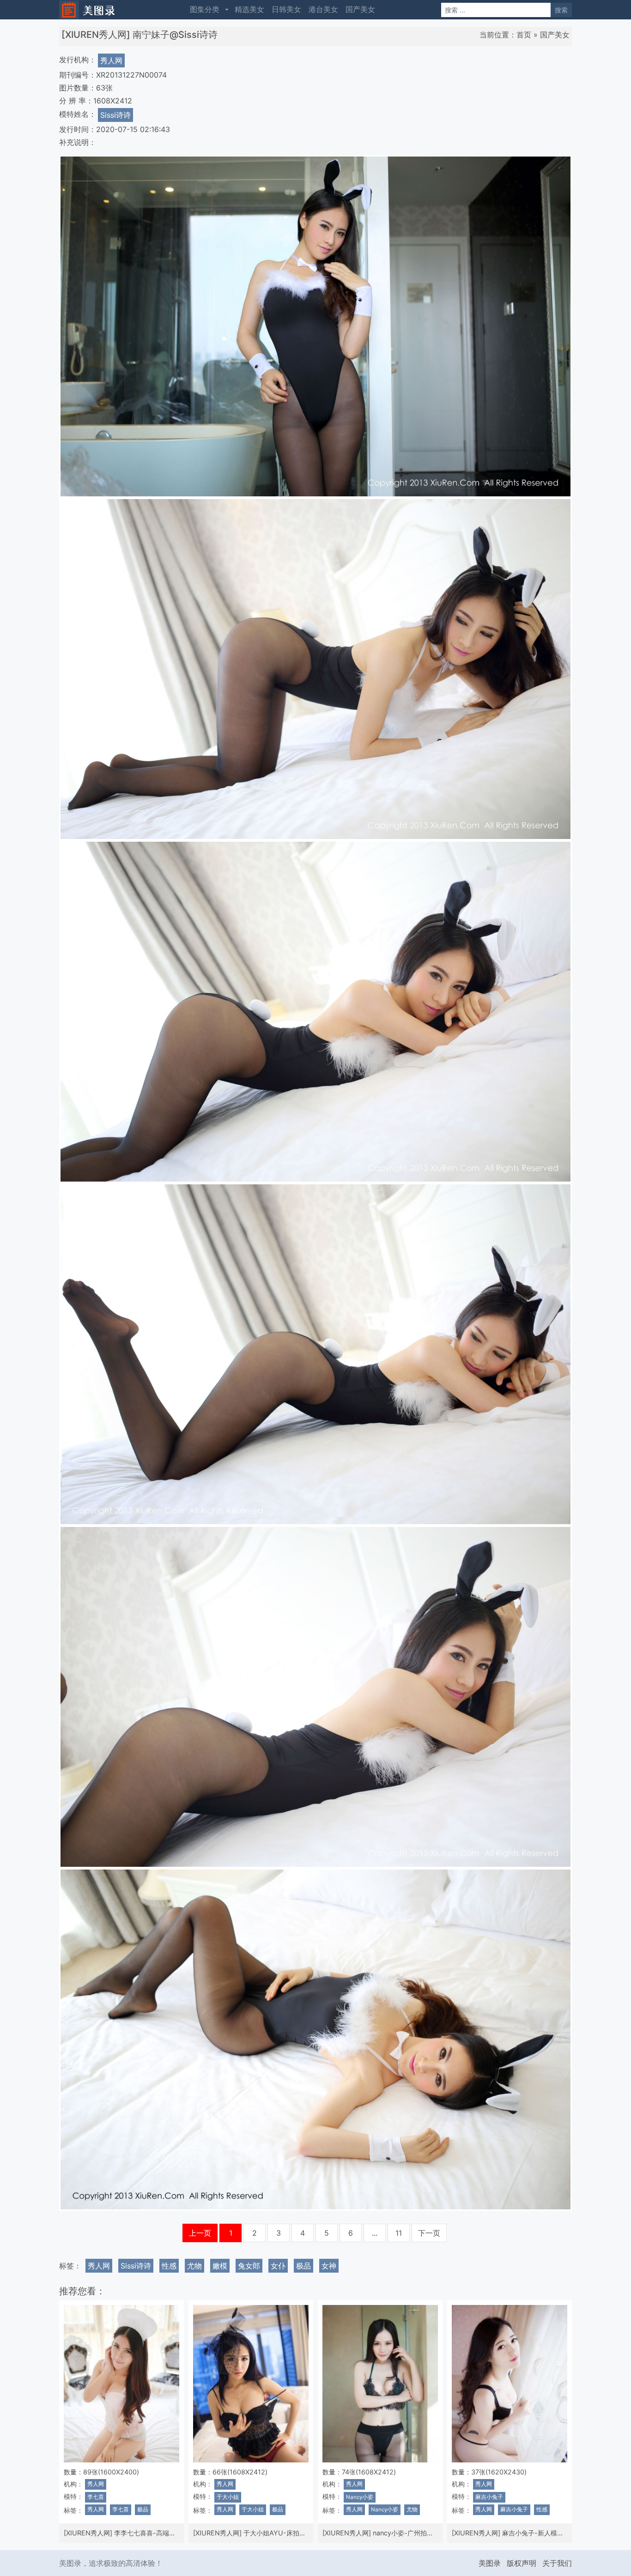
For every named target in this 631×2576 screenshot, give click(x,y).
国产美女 (360, 9)
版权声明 (522, 2563)
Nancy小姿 (360, 2497)
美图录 (490, 2563)
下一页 (429, 2233)
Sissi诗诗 (115, 115)
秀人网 (111, 60)
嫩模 (220, 2266)
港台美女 (323, 9)
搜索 (561, 10)
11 (399, 2233)
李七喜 (96, 2497)
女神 (329, 2266)
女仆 (278, 2266)
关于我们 (557, 2563)
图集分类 (205, 9)
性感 (169, 2266)
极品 (303, 2266)
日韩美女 (286, 9)
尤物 (194, 2266)
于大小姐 (228, 2497)
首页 (524, 35)
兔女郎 (249, 2266)
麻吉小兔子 (489, 2497)
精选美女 (249, 9)
